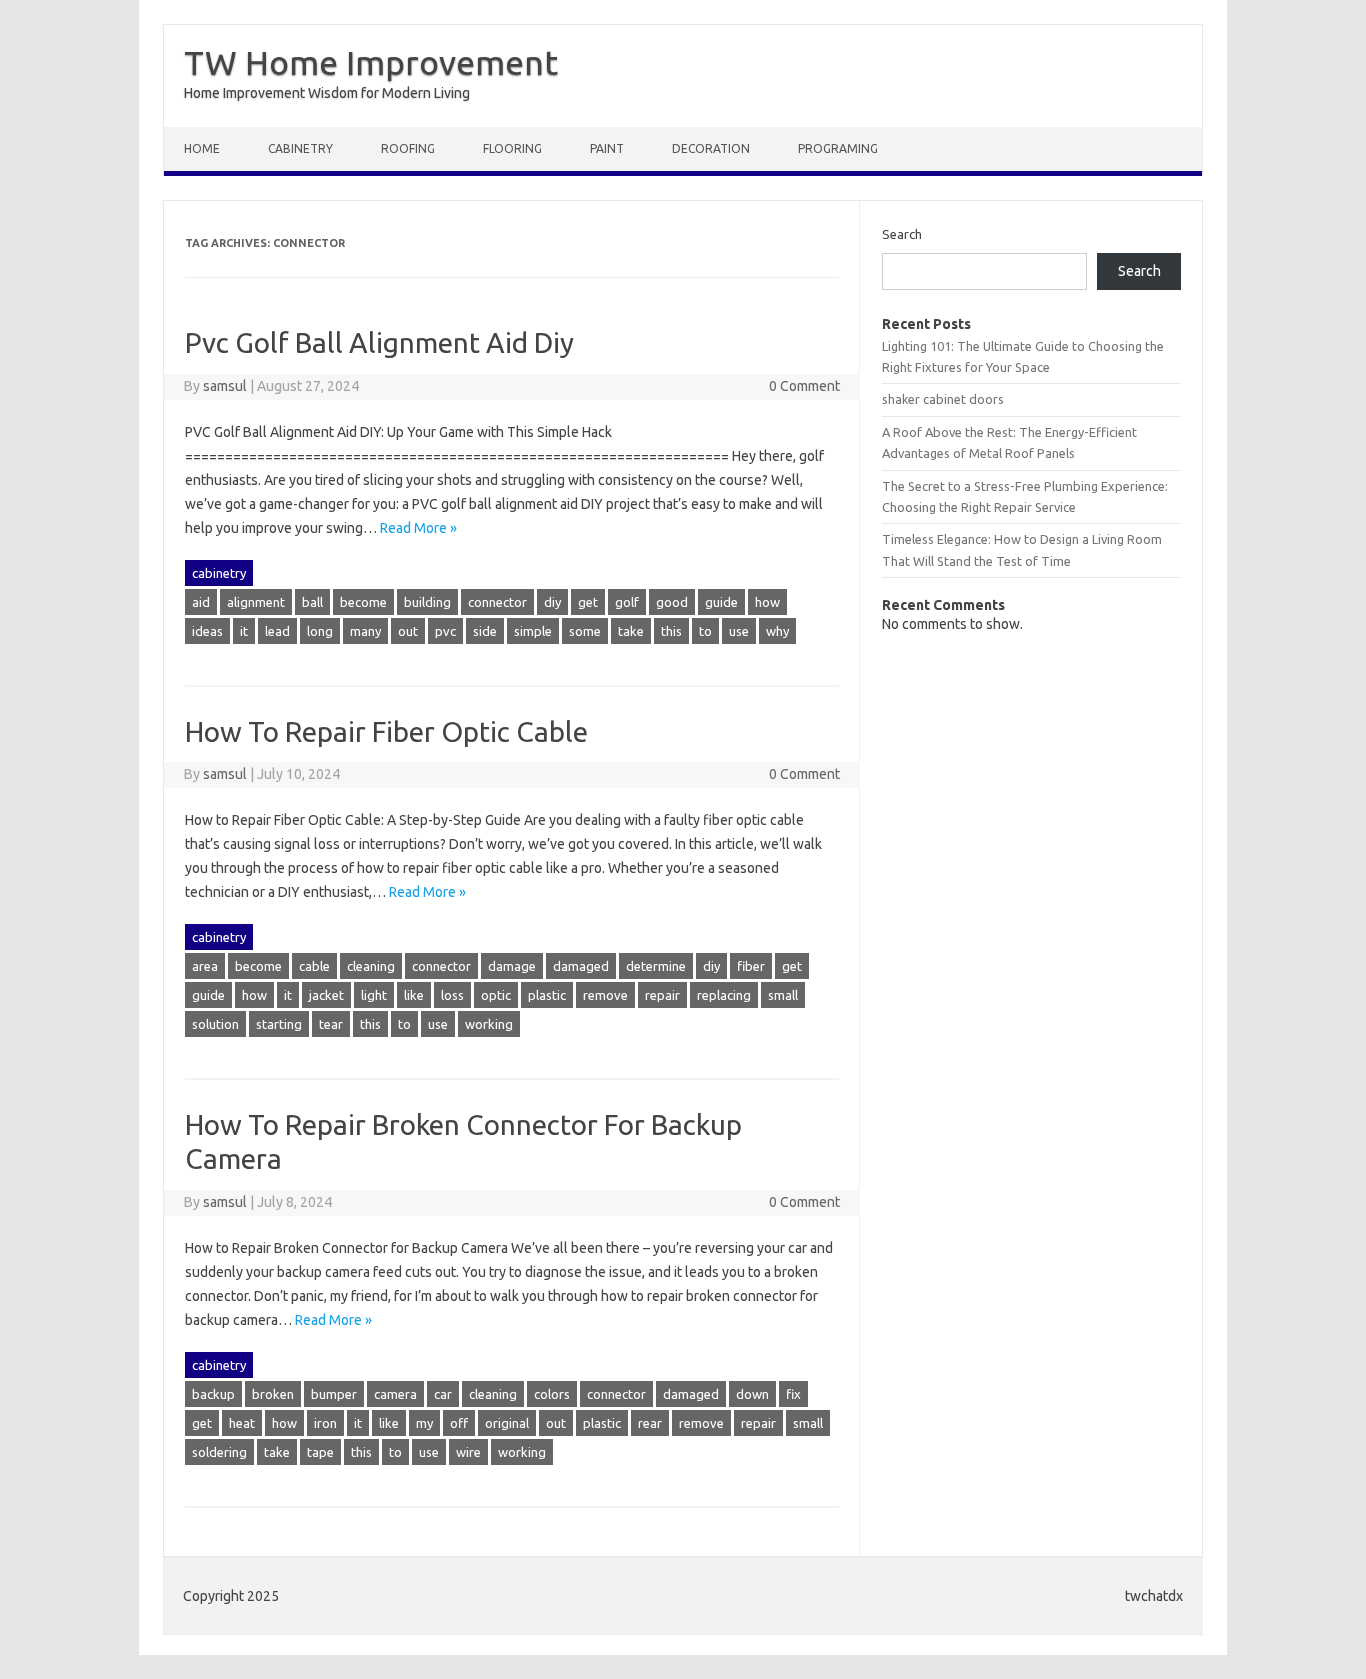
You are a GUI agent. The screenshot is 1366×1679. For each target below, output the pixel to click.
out (408, 631)
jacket (326, 995)
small (783, 995)
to (705, 631)
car (443, 1394)
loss (452, 995)
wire (468, 1452)
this (671, 631)
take (631, 631)
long (320, 631)
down (752, 1394)
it (244, 631)
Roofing (408, 148)
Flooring (512, 148)
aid (201, 602)
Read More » (418, 528)
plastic (547, 995)
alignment (256, 602)
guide (721, 602)
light (374, 995)
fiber (751, 966)
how (767, 602)
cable (314, 966)
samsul (225, 386)
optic (496, 995)
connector (497, 602)
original (507, 1423)
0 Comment (804, 386)
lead (277, 631)
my (424, 1423)
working (489, 1024)
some (585, 631)
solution (215, 1024)
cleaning (371, 966)
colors (552, 1394)
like (414, 995)
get (588, 602)
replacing (724, 995)
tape (320, 1452)
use (739, 631)
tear (331, 1024)
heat (242, 1423)
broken (273, 1394)
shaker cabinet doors (943, 399)
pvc (445, 631)
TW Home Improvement (371, 62)
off (459, 1423)
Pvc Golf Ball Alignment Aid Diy (379, 342)
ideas (207, 631)
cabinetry (300, 148)
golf (627, 602)
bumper (334, 1394)
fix (793, 1394)
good (672, 602)
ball (312, 602)
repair (662, 995)
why (777, 631)
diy (552, 602)
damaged (581, 966)
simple (533, 631)
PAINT (607, 148)
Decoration (711, 148)
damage (512, 966)
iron (325, 1423)
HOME (202, 148)
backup (213, 1394)
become (363, 602)
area (205, 966)
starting (279, 1024)
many (365, 631)
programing (838, 148)
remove (605, 995)
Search (902, 234)
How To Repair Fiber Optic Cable (386, 731)
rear (650, 1423)
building (427, 602)
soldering (219, 1452)
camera (395, 1394)
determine (656, 966)
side (485, 631)
